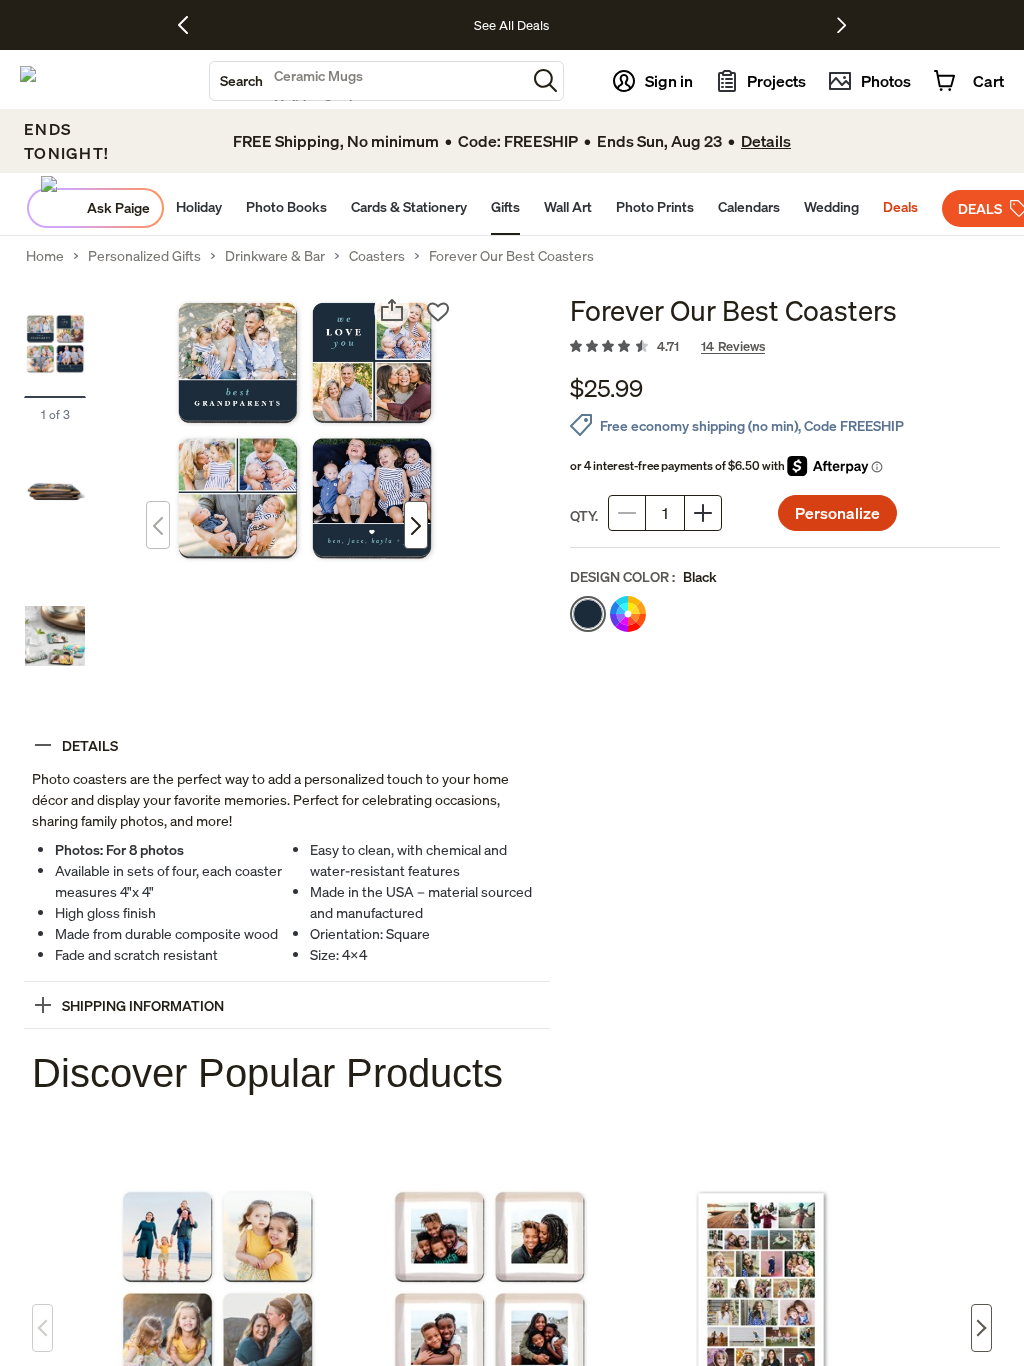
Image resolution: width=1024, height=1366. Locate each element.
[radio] (588, 614)
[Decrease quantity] (627, 513)
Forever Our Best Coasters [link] (511, 256)
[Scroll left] (42, 1328)
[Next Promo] (841, 25)
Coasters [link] (377, 256)
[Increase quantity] (703, 513)
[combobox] (368, 81)
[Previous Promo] (190, 25)
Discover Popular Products (267, 1073)
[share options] (392, 310)
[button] (545, 80)
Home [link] (45, 256)
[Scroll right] (981, 1328)
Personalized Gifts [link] (144, 256)
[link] (785, 347)
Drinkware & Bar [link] (275, 256)
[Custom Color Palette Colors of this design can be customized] (628, 614)
